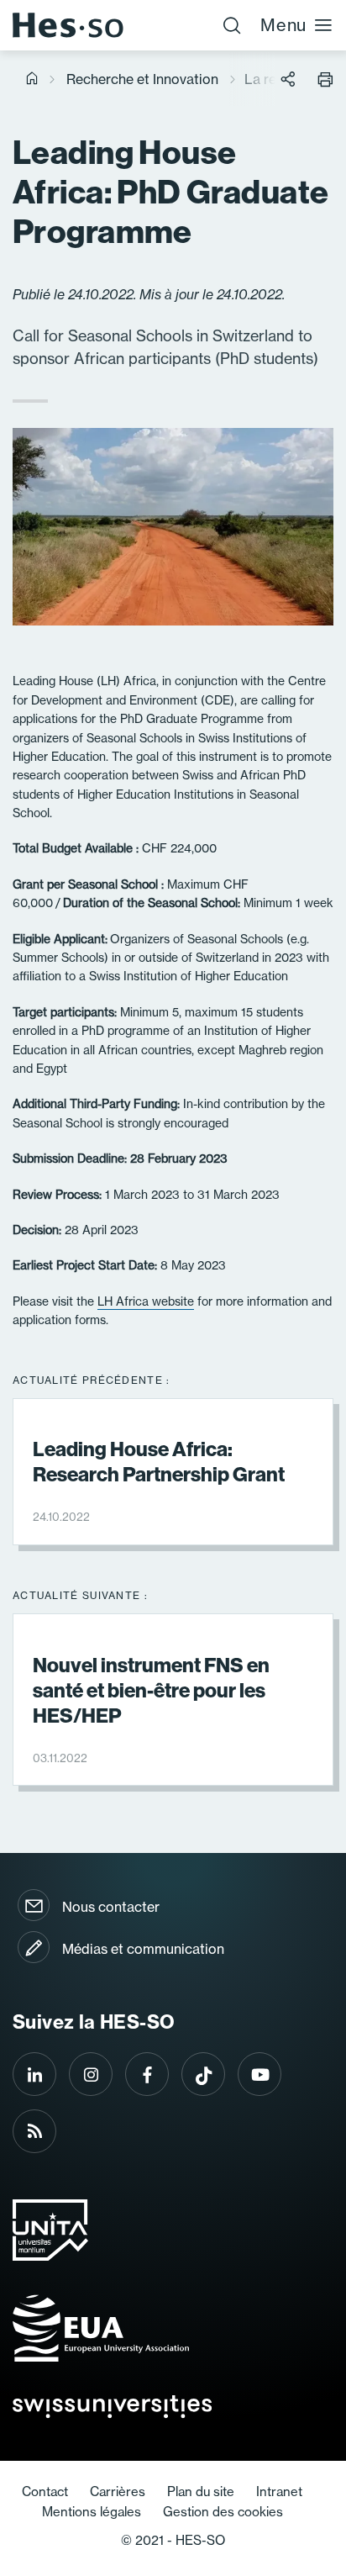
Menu (283, 25)
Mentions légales (92, 2512)
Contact (45, 2492)
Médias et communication (143, 1949)
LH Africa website (146, 1301)
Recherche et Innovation (142, 79)
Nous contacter (111, 1907)
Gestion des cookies (223, 2512)
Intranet (279, 2492)
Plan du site (201, 2492)
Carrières (118, 2492)
